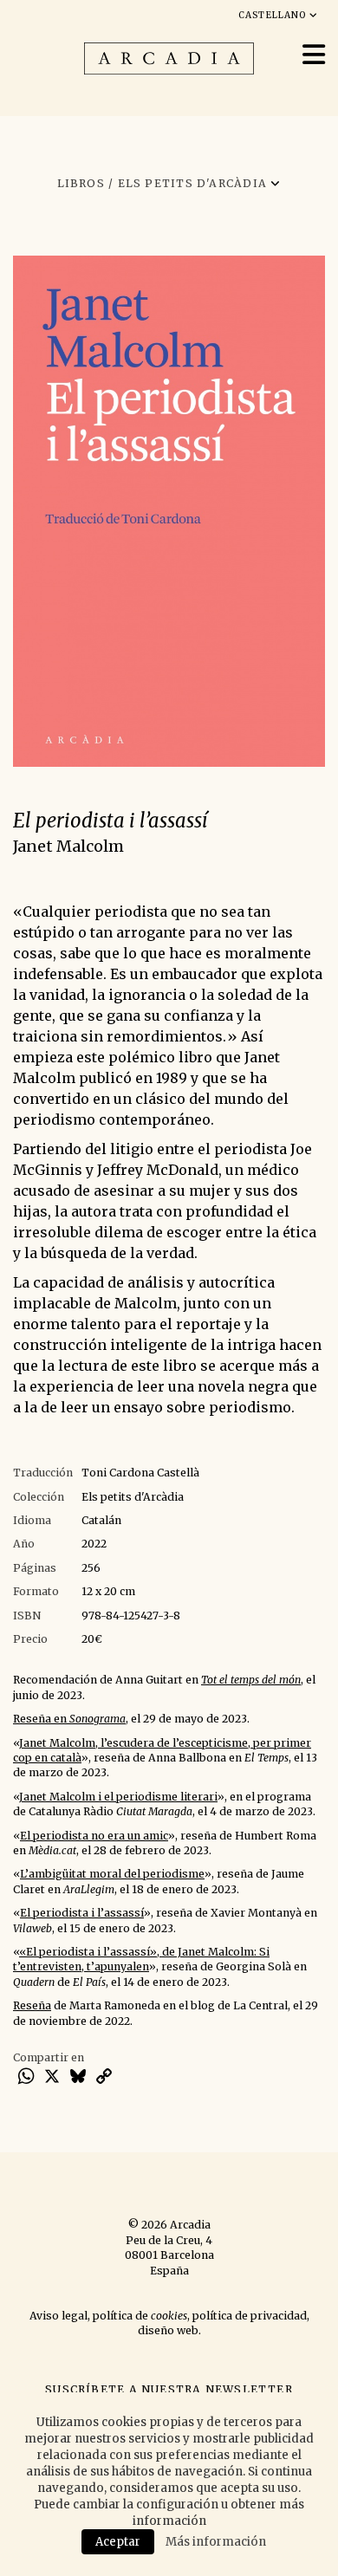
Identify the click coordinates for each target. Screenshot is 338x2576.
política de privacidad (250, 2316)
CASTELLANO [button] (274, 15)
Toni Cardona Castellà (140, 1473)
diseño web (168, 2330)
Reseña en (69, 1719)
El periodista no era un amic (94, 1836)
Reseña (32, 2005)
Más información (216, 2542)
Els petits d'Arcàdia (133, 1497)
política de (140, 2316)
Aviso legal (58, 2316)
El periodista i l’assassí (82, 1913)
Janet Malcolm (68, 846)
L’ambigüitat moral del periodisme (112, 1874)
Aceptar (118, 2542)
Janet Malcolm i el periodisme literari (118, 1797)
